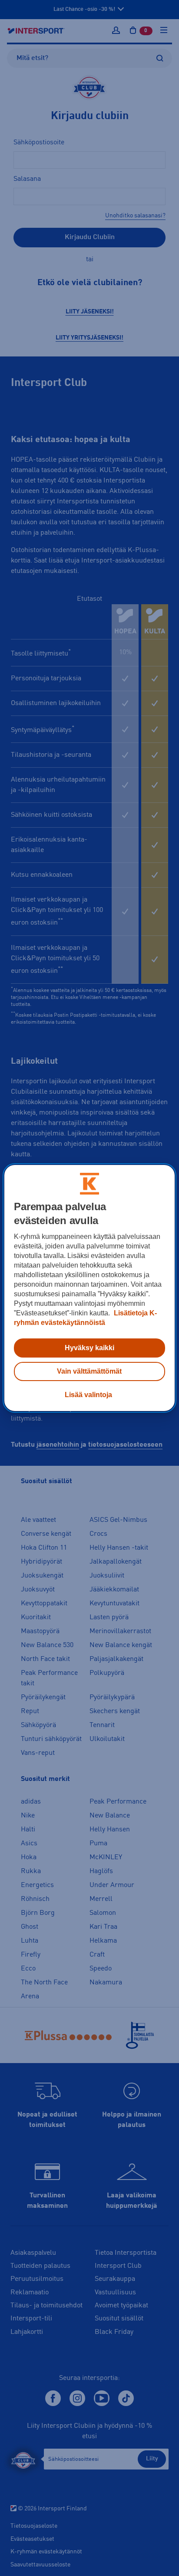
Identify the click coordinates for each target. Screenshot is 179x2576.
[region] (89, 1288)
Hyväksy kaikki (89, 1348)
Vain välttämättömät (89, 1371)
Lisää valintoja (88, 1395)
